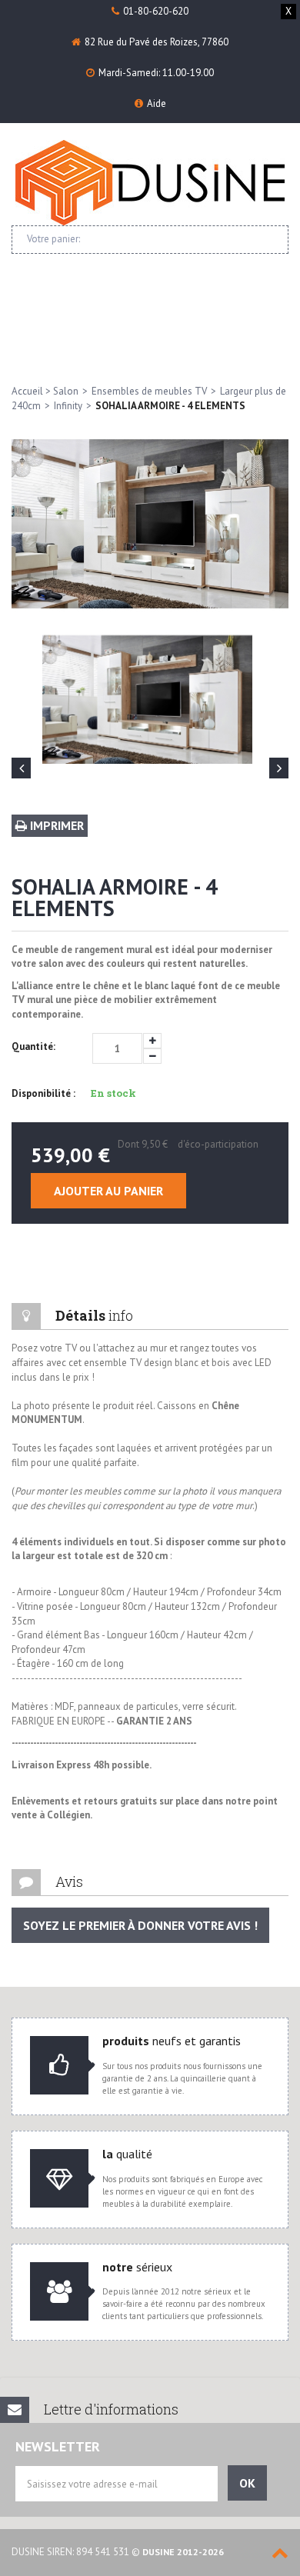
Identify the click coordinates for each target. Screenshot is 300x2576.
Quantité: (33, 1046)
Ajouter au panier (108, 1191)
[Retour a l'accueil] (150, 183)
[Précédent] (21, 768)
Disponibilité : (43, 1093)
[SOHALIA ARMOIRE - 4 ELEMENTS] (147, 699)
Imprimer (55, 825)
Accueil (27, 391)
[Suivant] (279, 768)
